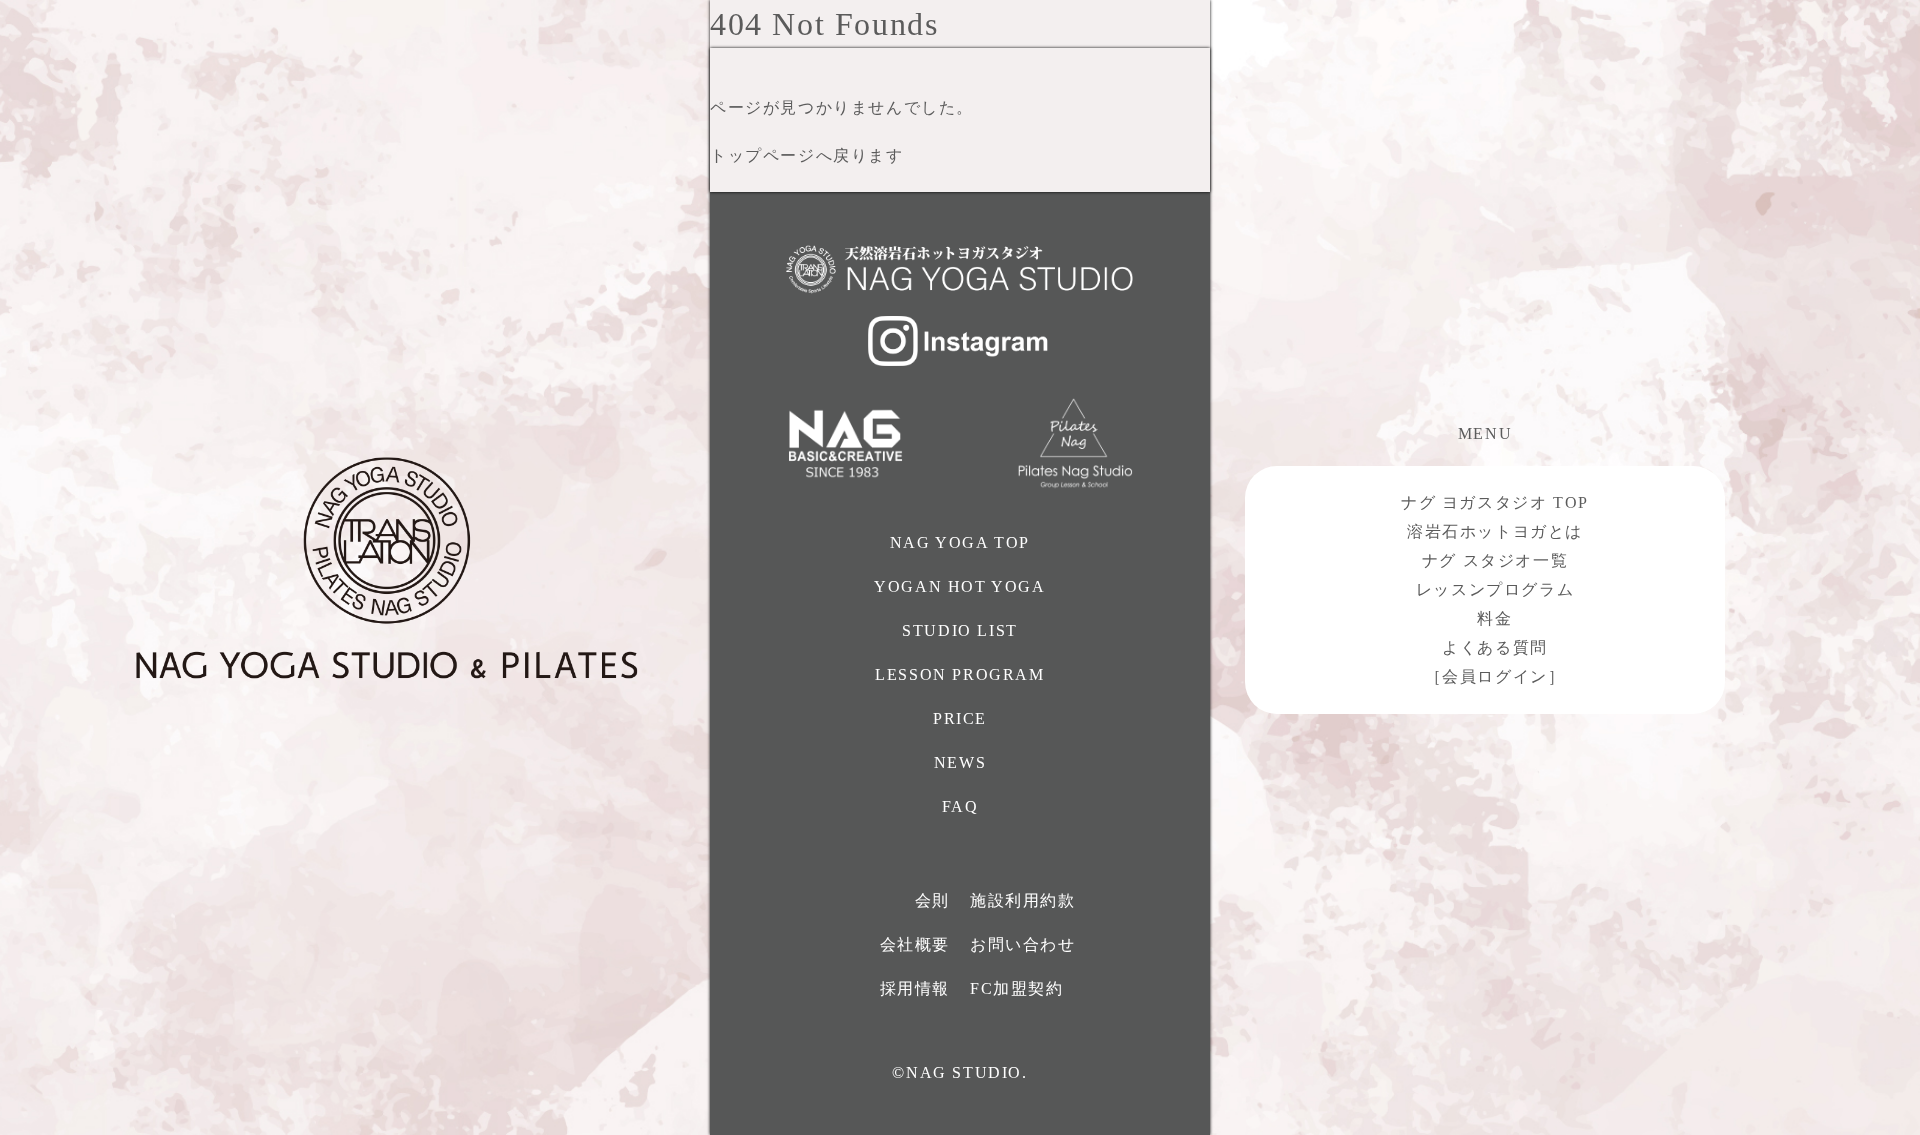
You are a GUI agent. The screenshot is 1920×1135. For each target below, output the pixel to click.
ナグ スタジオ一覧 (1495, 560)
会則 (932, 900)
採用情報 (915, 988)
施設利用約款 (1023, 900)
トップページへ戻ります (807, 155)
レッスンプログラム (1495, 589)
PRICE (960, 718)
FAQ (960, 806)
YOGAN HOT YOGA (959, 586)
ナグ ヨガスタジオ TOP (1495, 502)
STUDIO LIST (960, 630)
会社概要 (915, 944)
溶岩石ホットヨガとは (1495, 531)
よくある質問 (1495, 647)
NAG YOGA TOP (960, 542)
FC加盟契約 (1017, 988)
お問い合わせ (1023, 944)
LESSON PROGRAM (959, 674)
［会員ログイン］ (1495, 676)
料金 (1494, 618)
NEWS (960, 762)
